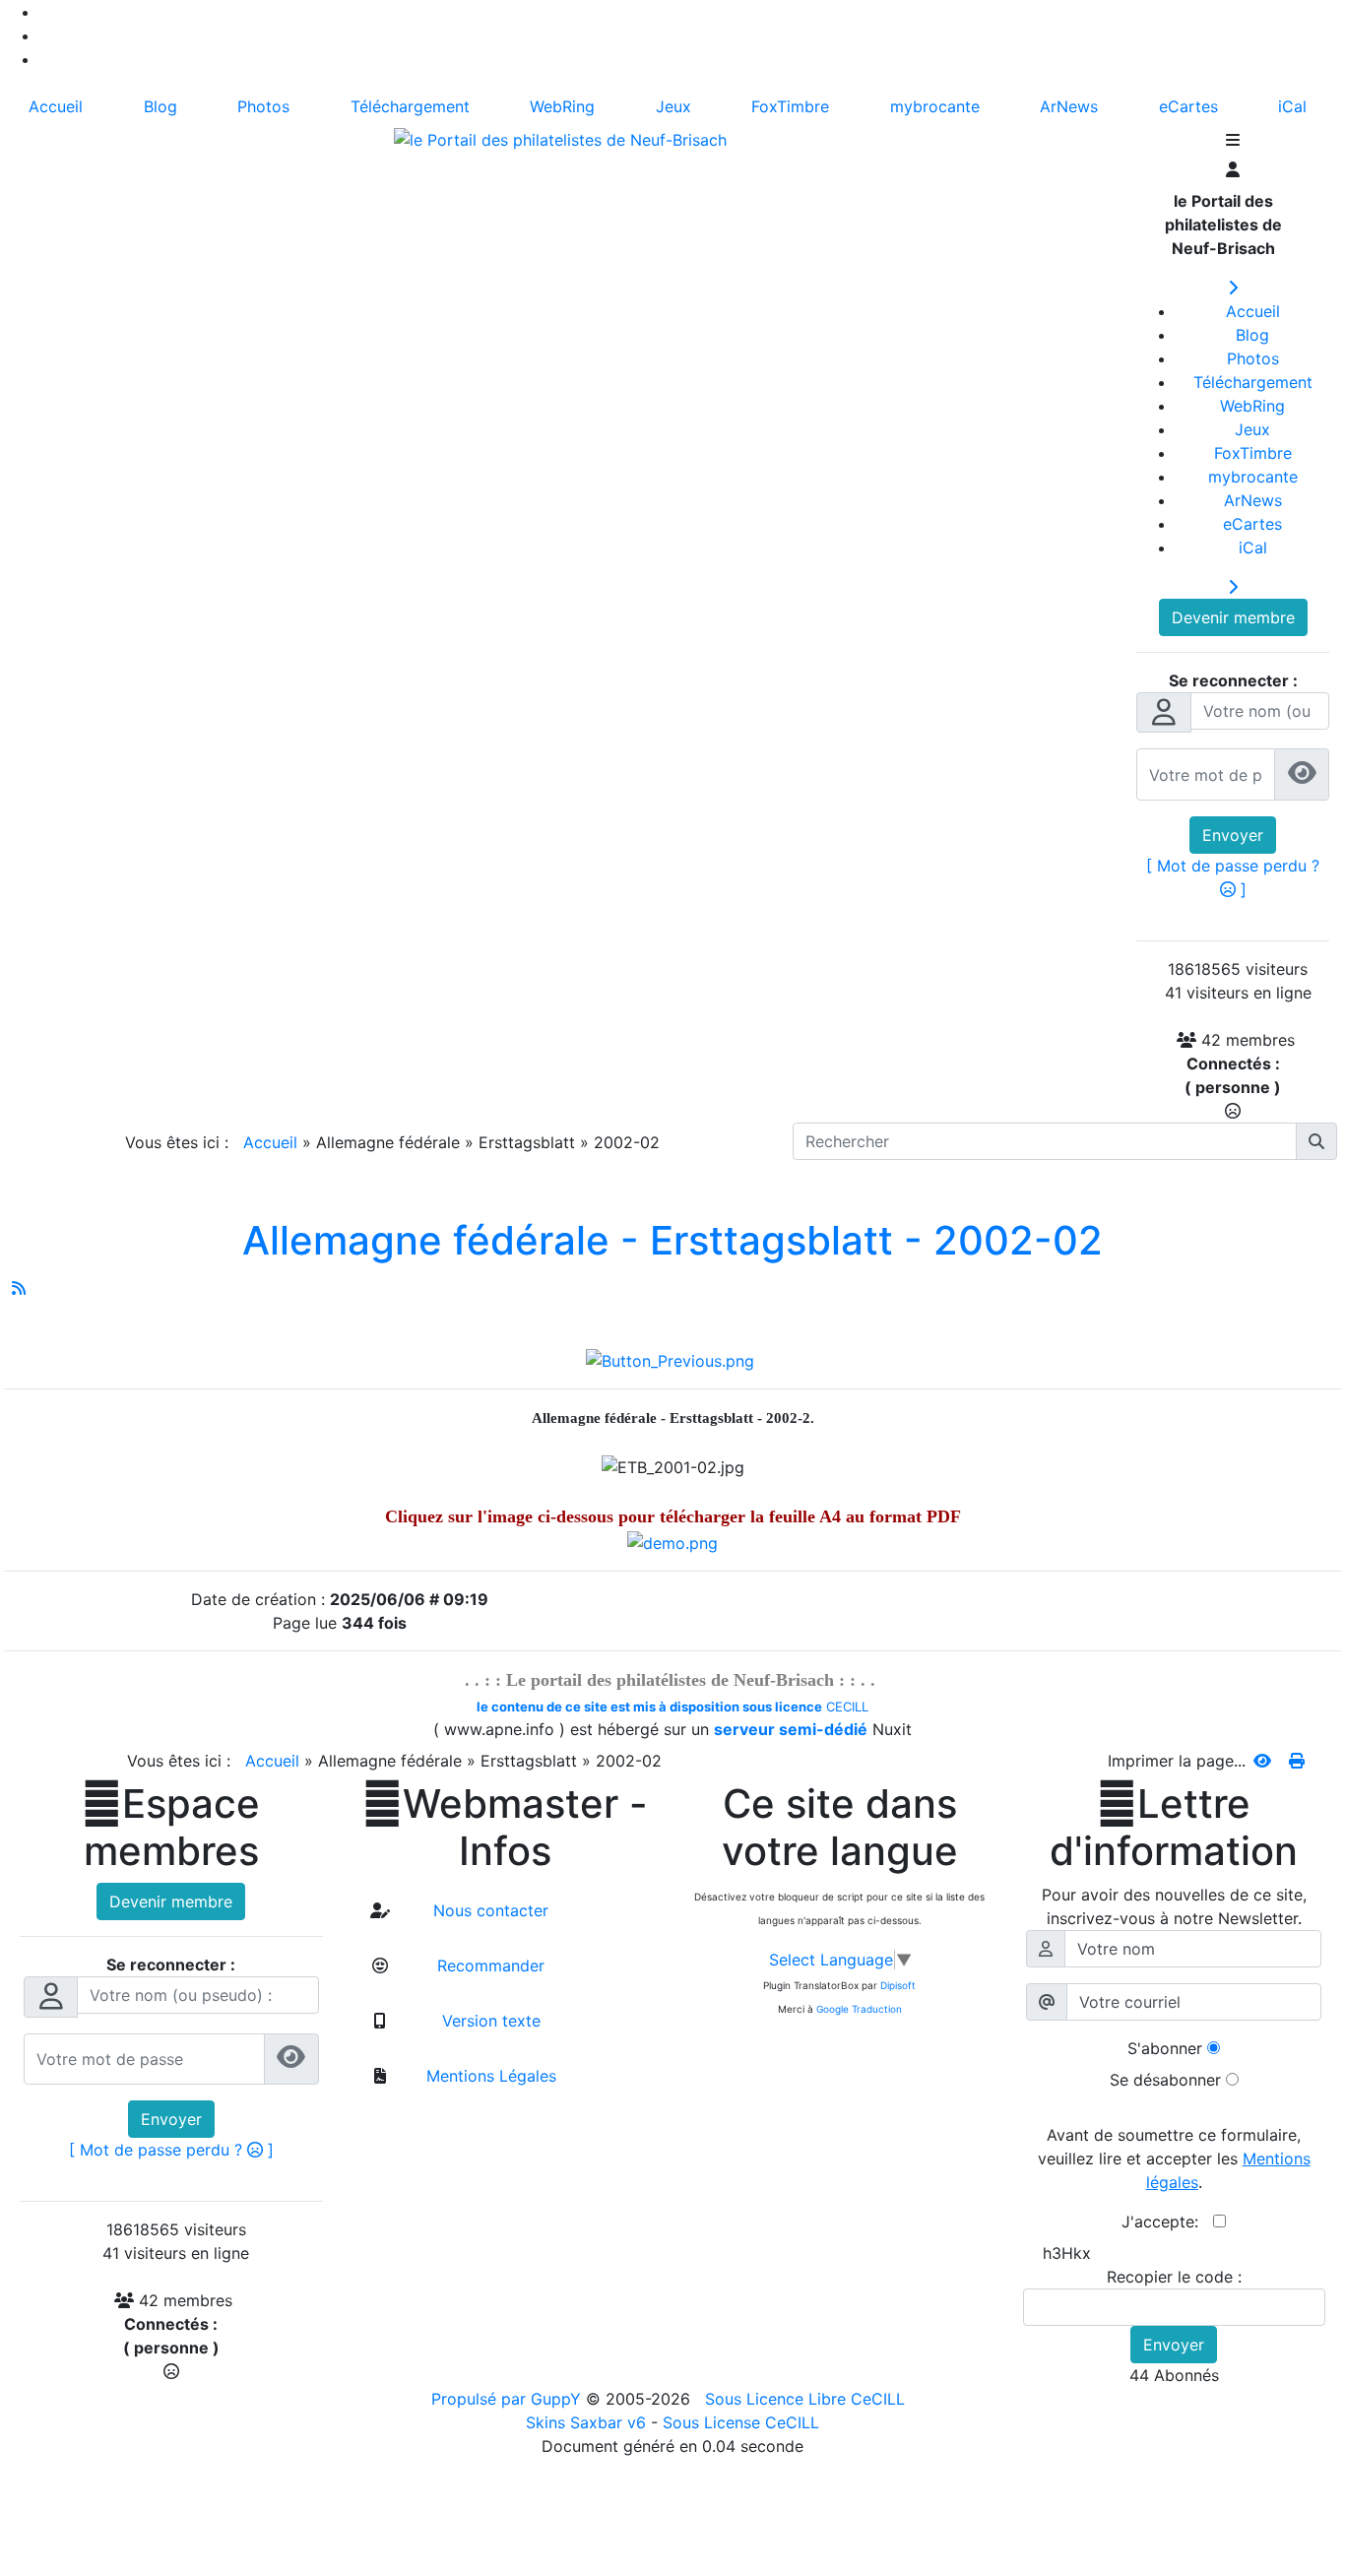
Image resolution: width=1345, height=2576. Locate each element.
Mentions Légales (489, 2076)
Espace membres (171, 1828)
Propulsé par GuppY (509, 2399)
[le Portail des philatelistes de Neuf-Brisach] (560, 138)
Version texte (489, 2021)
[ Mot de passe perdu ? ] (171, 2150)
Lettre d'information (1174, 1828)
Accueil (270, 1142)
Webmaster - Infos (505, 1828)
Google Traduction (859, 2009)
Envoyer (1233, 835)
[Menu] (1233, 142)
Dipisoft (898, 1985)
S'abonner (1165, 2048)
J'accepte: (1167, 2222)
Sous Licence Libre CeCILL (807, 2399)
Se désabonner (1165, 2080)
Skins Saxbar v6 (586, 2422)
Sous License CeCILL (741, 2422)
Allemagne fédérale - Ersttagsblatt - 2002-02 (672, 1240)
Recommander (488, 1965)
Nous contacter (488, 1910)
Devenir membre (1233, 617)
